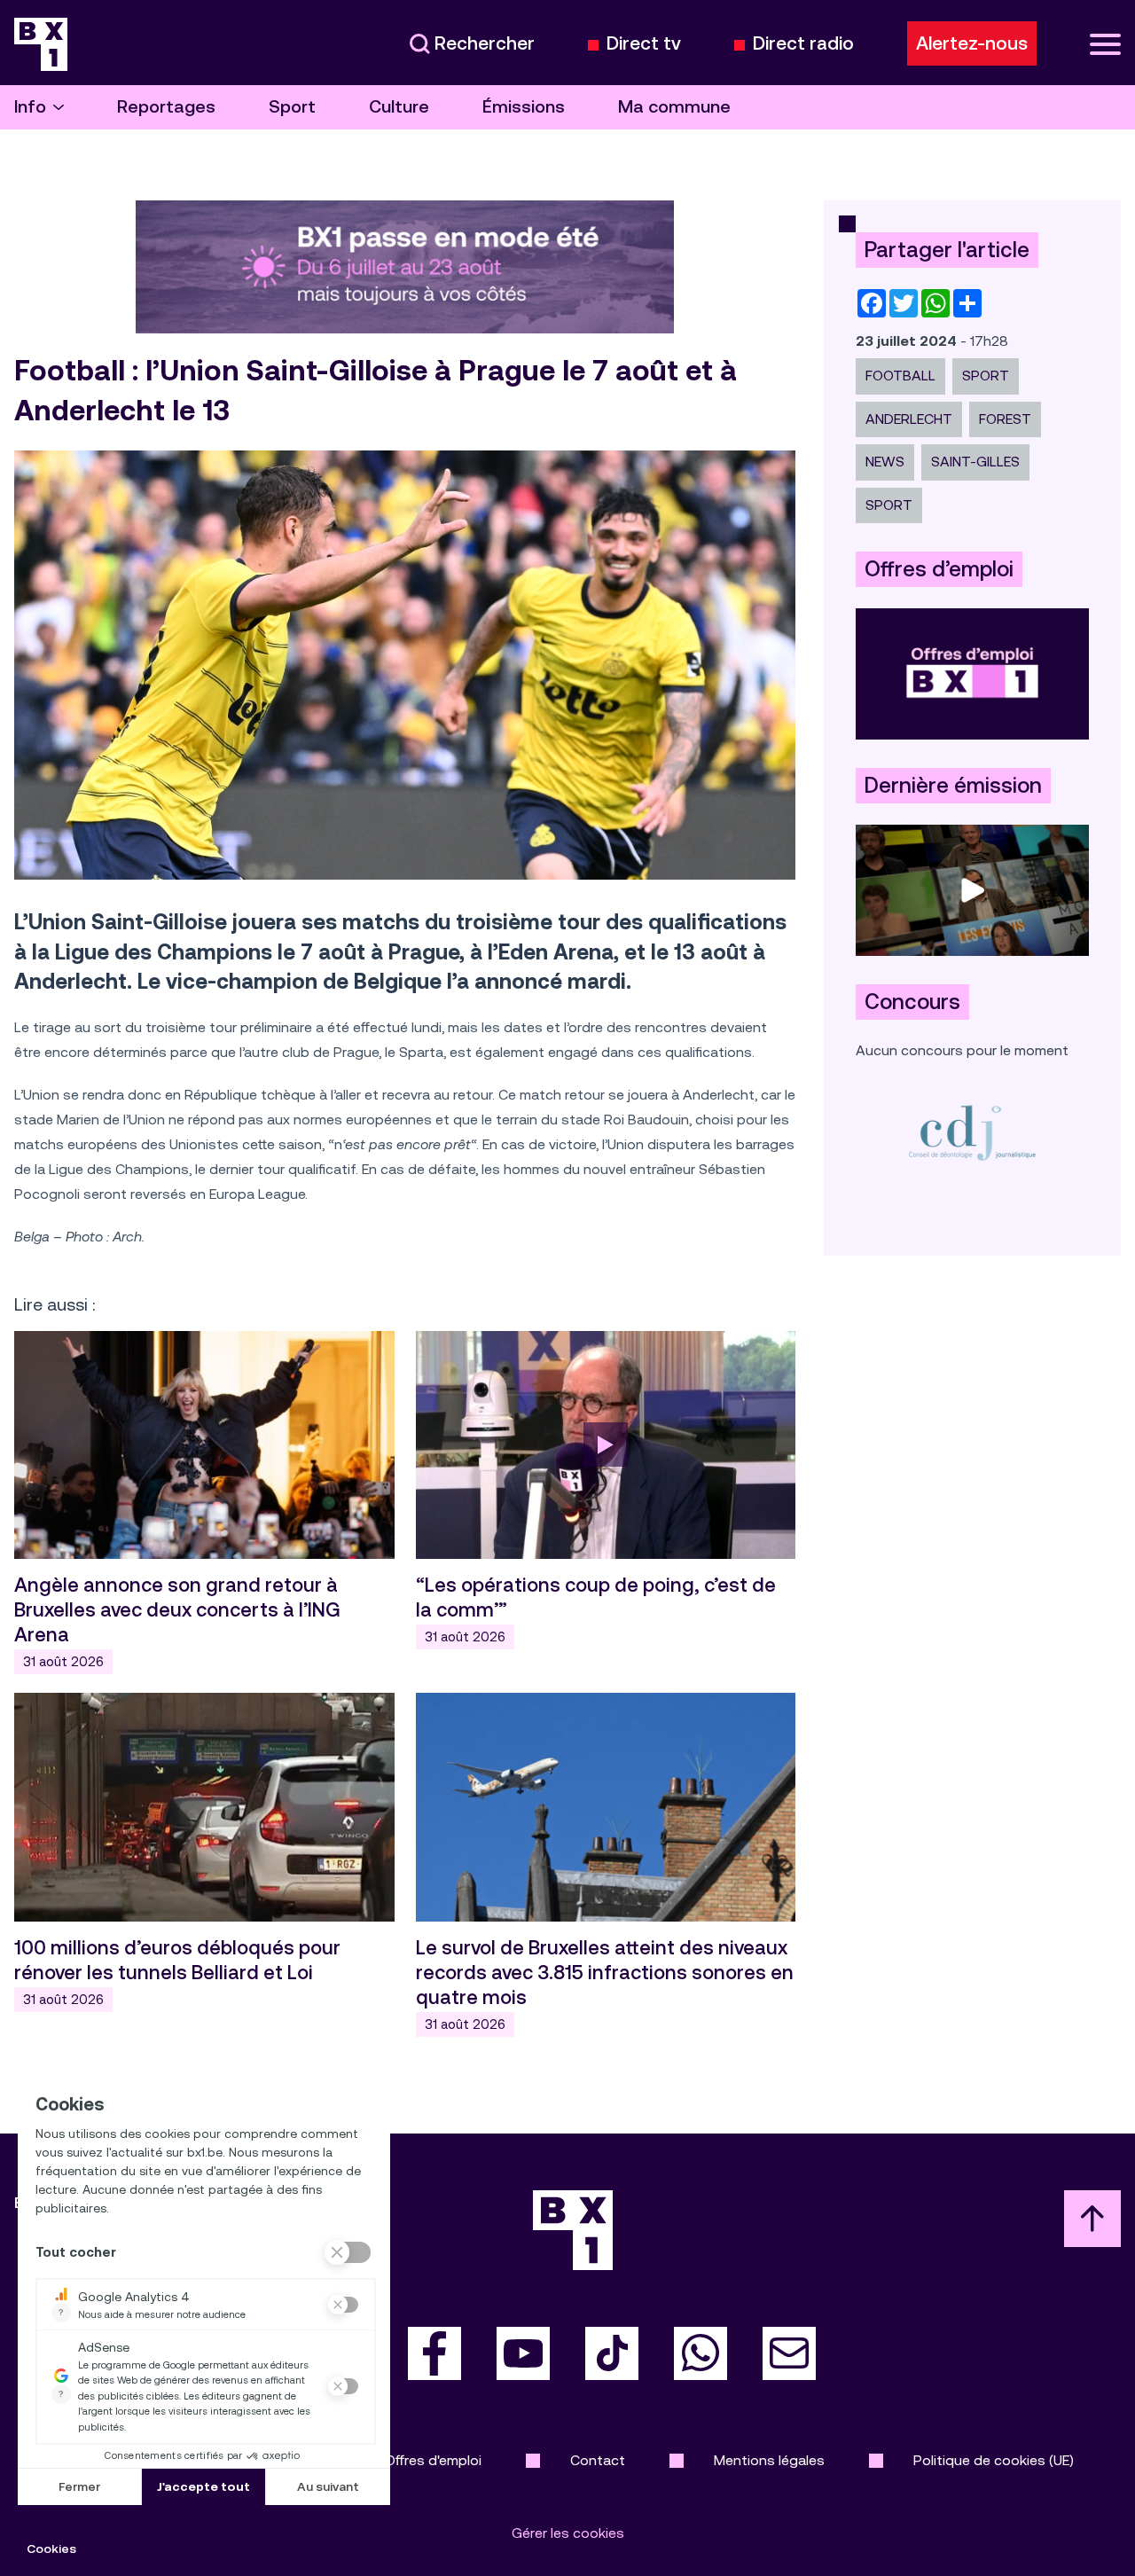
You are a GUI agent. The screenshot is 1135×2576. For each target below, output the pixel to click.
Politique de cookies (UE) (994, 2460)
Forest (1005, 419)
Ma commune (674, 107)
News (885, 462)
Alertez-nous (972, 43)
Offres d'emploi (433, 2460)
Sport (292, 107)
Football (900, 376)
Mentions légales (769, 2460)
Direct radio (803, 44)
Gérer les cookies (568, 2533)
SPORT (986, 376)
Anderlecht (909, 419)
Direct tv (644, 44)
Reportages (166, 107)
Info (30, 107)
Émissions (524, 107)
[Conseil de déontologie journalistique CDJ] (972, 1132)
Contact (598, 2460)
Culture (399, 107)
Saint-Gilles (975, 462)
